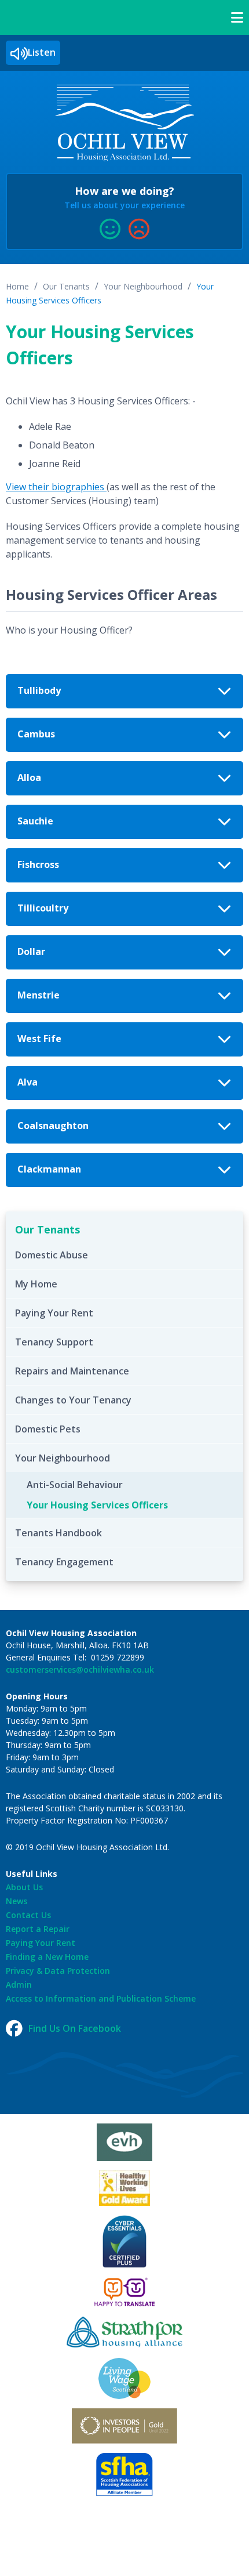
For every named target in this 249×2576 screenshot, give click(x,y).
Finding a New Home (47, 1957)
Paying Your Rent (54, 1313)
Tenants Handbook (58, 1533)
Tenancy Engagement (64, 1562)
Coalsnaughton (53, 1126)
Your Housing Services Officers (97, 1505)
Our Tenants (66, 286)
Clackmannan (49, 1169)
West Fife (39, 1039)
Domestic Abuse (52, 1255)
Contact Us (28, 1915)
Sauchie (35, 821)
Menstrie (39, 995)
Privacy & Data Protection (58, 1971)
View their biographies (56, 487)
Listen (42, 52)
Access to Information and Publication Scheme (101, 1998)
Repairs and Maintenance (72, 1371)
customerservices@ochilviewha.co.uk (80, 1669)
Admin (19, 1985)
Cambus (36, 734)
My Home (36, 1284)
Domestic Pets (48, 1429)
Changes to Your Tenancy (73, 1400)
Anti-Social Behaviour (75, 1485)
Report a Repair (38, 1929)
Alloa (29, 777)
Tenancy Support (54, 1342)
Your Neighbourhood (143, 286)
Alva (28, 1082)
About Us (24, 1887)
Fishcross (38, 864)
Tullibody (39, 690)
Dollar (31, 951)
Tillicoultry (43, 908)
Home (17, 286)
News (17, 1901)
